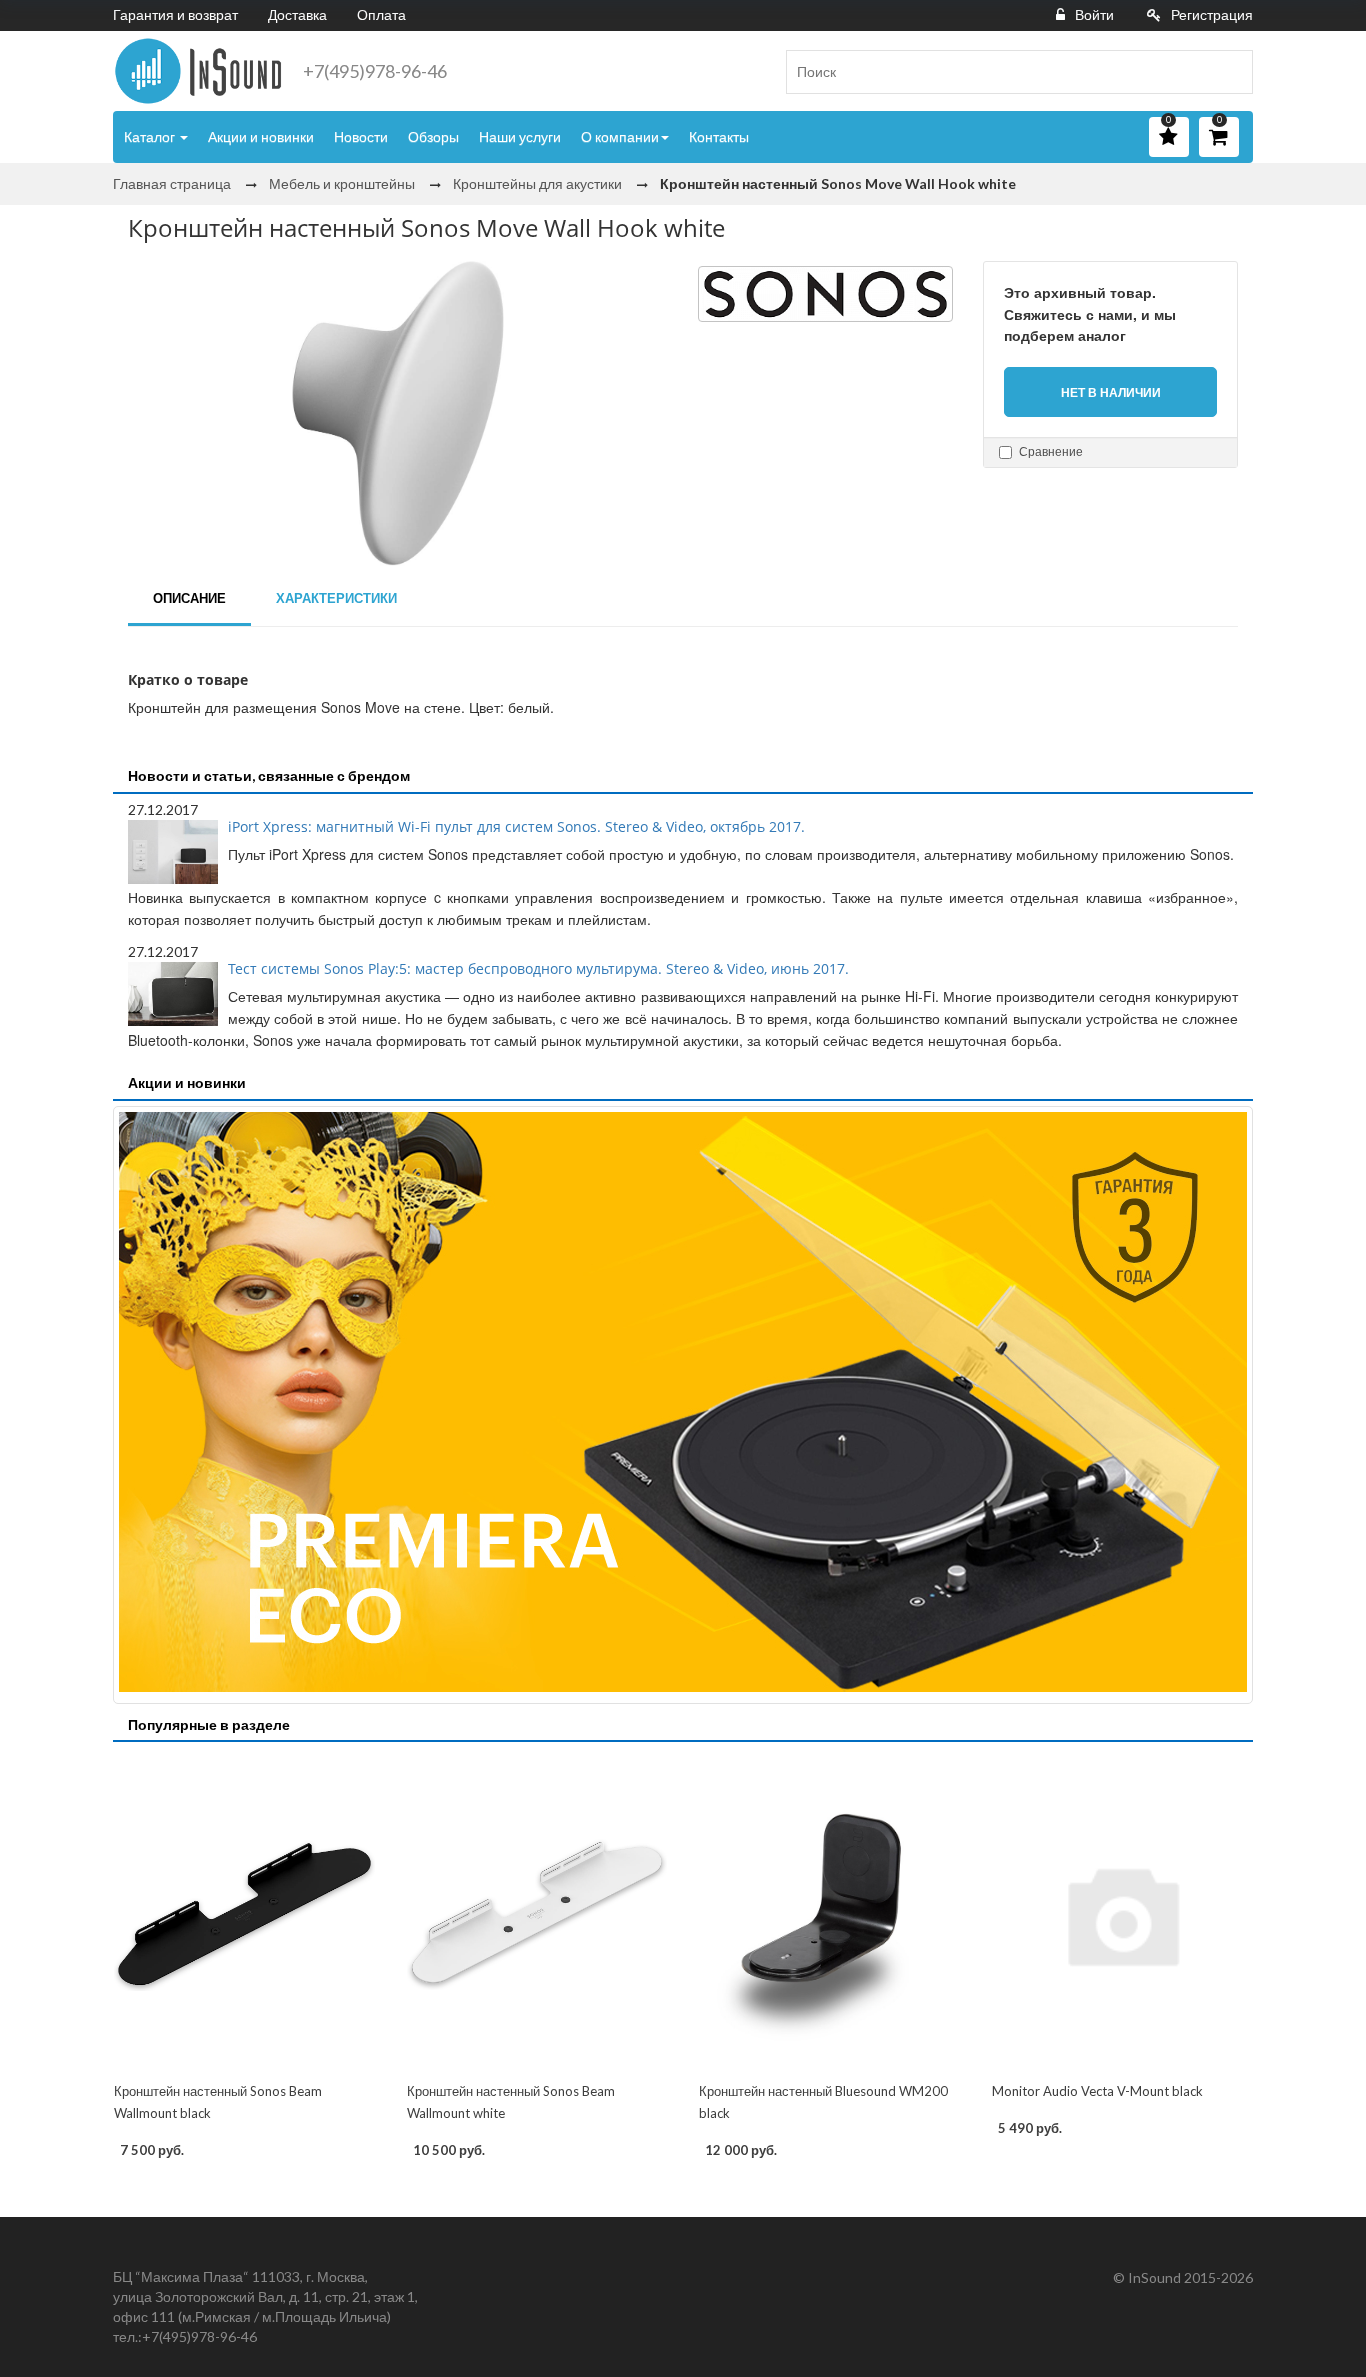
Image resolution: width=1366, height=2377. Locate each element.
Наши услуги (520, 136)
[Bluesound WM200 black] (829, 1914)
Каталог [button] (151, 136)
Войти (1094, 14)
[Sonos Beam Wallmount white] (537, 1914)
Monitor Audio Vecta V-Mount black (1097, 2091)
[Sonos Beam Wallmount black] (244, 1914)
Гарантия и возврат (175, 14)
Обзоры (433, 136)
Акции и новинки (261, 136)
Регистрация (1212, 14)
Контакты (719, 136)
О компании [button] (620, 136)
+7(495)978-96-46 (375, 71)
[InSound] (198, 71)
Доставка (297, 14)
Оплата (381, 14)
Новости (361, 136)
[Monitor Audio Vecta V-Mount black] (1122, 1914)
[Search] (1230, 72)
